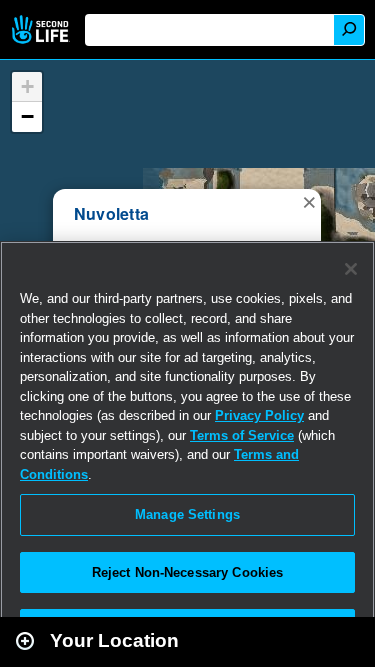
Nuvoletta (111, 213)
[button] (309, 201)
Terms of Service (242, 435)
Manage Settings (187, 514)
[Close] (351, 269)
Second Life (42, 29)
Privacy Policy (259, 415)
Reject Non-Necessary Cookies (188, 572)
